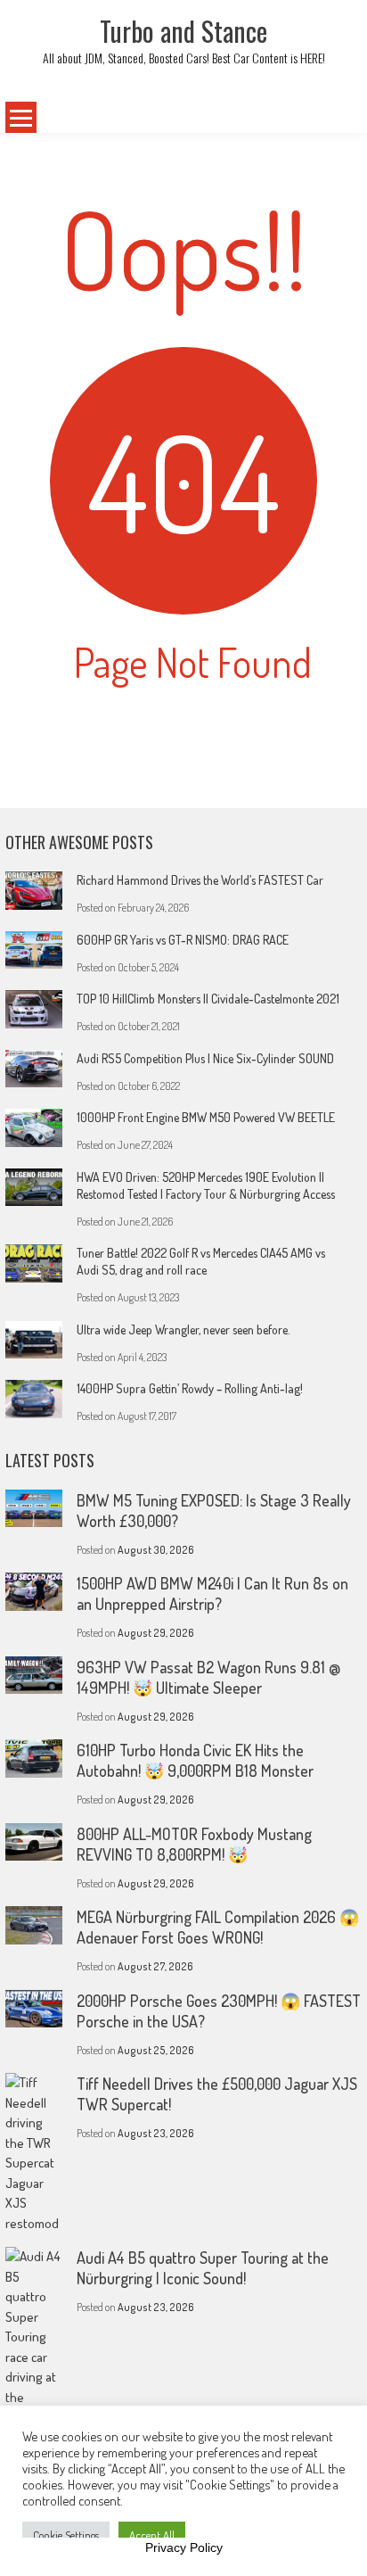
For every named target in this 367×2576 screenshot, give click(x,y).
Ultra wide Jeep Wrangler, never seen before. (183, 1329)
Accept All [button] (152, 2535)
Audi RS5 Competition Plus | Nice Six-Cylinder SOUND (205, 1058)
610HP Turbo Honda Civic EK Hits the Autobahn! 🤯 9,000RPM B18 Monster (195, 1760)
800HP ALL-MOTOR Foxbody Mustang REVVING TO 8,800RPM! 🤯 (194, 1844)
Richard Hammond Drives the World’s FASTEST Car (200, 880)
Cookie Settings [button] (66, 2535)
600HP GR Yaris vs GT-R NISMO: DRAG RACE (183, 940)
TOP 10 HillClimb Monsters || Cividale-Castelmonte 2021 (208, 999)
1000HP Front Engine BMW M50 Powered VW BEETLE (206, 1117)
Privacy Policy (184, 2547)
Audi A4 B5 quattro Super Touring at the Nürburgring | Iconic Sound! (203, 2268)
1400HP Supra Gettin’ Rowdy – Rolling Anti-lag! (190, 1388)
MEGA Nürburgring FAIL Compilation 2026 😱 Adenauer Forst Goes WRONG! (218, 1927)
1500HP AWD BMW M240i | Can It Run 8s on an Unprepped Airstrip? (212, 1593)
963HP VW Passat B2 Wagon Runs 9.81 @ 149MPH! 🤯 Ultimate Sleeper (208, 1677)
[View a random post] (329, 118)
